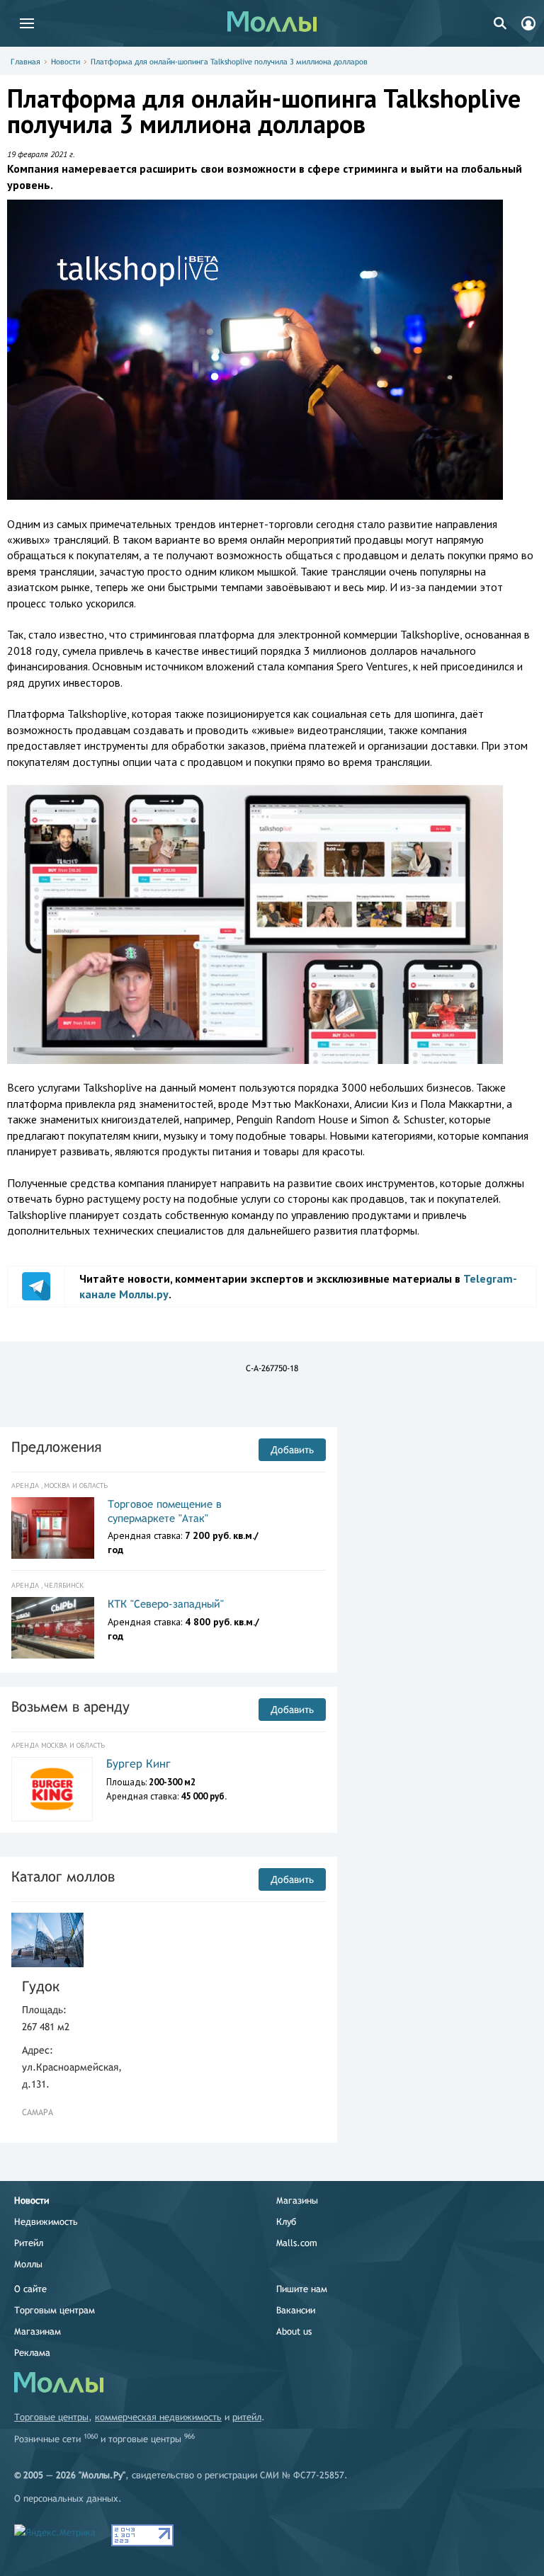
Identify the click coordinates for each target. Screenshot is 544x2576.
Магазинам (38, 2331)
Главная (25, 62)
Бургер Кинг (138, 1764)
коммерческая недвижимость (158, 2417)
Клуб (286, 2222)
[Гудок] (47, 1940)
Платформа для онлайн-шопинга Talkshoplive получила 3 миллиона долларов (229, 62)
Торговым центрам (55, 2310)
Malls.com (297, 2243)
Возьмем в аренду (70, 1706)
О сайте (30, 2289)
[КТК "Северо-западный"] (53, 1628)
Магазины (297, 2200)
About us (294, 2331)
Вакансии (296, 2310)
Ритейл (29, 2243)
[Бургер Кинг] (52, 1789)
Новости (66, 62)
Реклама (32, 2353)
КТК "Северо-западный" (166, 1604)
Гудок (41, 1986)
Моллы (28, 2264)
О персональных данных (66, 2498)
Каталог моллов (63, 1876)
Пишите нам (302, 2289)
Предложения (56, 1447)
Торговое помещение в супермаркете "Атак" (165, 1511)
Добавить (292, 1450)
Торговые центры (51, 2417)
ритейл (247, 2417)
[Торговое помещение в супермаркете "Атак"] (53, 1528)
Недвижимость (46, 2222)
